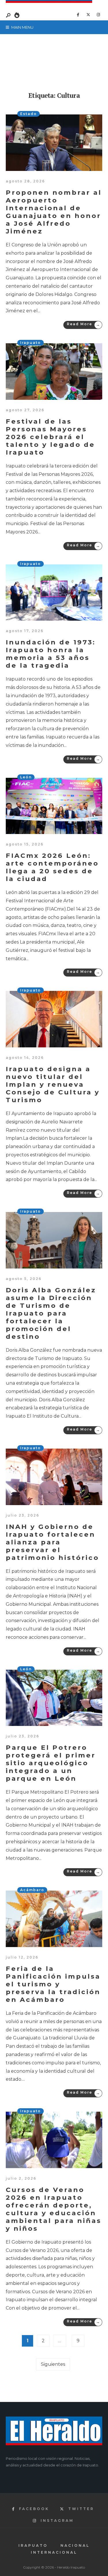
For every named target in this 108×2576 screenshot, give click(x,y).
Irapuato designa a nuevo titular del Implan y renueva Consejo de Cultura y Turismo (53, 1084)
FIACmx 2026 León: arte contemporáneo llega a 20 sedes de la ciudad (52, 867)
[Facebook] (78, 15)
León (26, 777)
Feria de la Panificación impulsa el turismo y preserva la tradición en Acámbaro (53, 1984)
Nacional (75, 2545)
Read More (84, 325)
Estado (29, 114)
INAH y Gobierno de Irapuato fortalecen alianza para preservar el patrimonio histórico (52, 1542)
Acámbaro (32, 1890)
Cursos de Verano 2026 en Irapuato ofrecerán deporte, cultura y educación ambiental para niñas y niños (54, 2209)
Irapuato (31, 343)
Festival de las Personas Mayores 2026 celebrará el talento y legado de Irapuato (50, 437)
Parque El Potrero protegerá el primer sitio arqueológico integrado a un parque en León (51, 1763)
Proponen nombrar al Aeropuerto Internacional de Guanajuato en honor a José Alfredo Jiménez (54, 212)
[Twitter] (88, 15)
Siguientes (53, 2364)
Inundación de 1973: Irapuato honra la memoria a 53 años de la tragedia (51, 654)
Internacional (54, 2552)
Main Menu (22, 27)
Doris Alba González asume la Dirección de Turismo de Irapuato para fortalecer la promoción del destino (51, 1313)
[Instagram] (98, 15)
